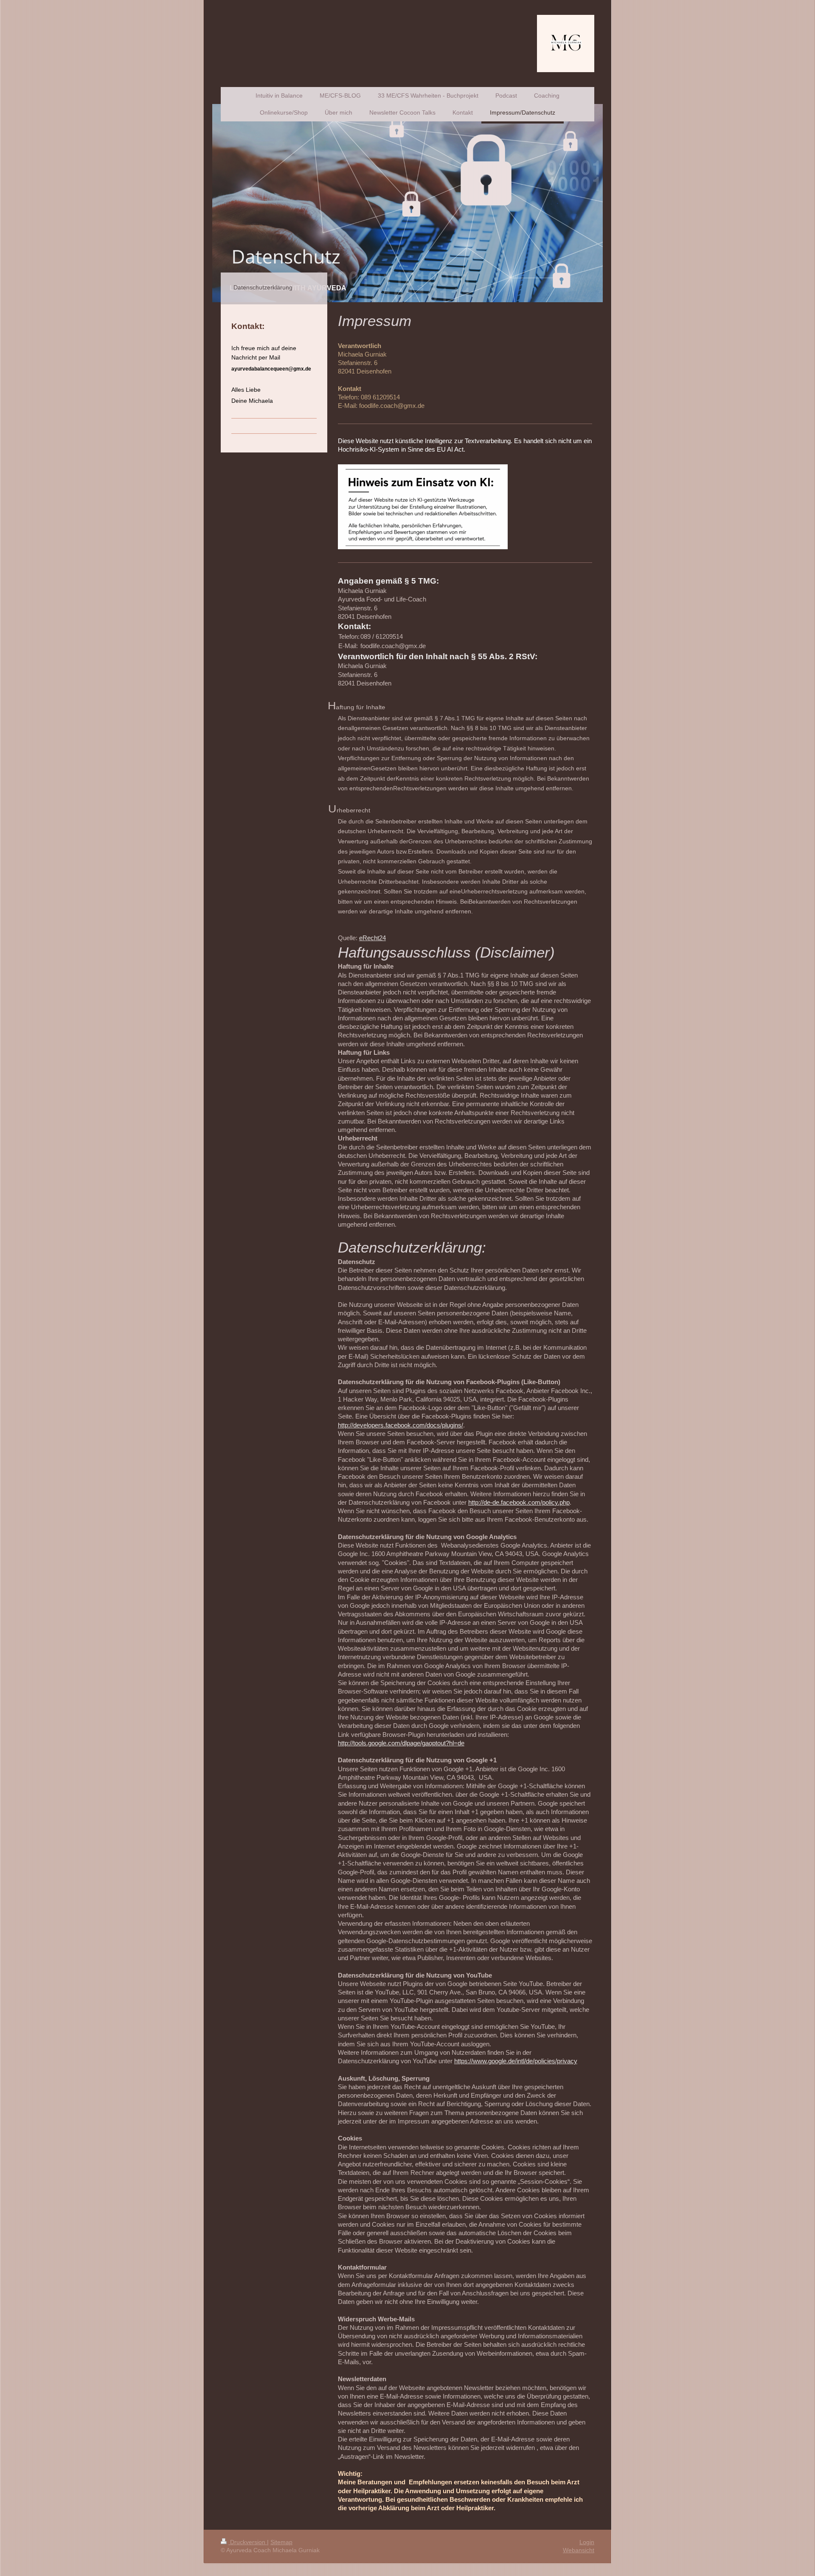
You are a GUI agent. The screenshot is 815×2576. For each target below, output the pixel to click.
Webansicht (579, 2550)
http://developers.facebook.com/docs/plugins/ (400, 1425)
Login (587, 2542)
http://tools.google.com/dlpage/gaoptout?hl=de (401, 1743)
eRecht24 (372, 938)
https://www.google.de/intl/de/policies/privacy (516, 2061)
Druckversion (248, 2542)
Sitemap (281, 2542)
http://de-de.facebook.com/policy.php (519, 1502)
